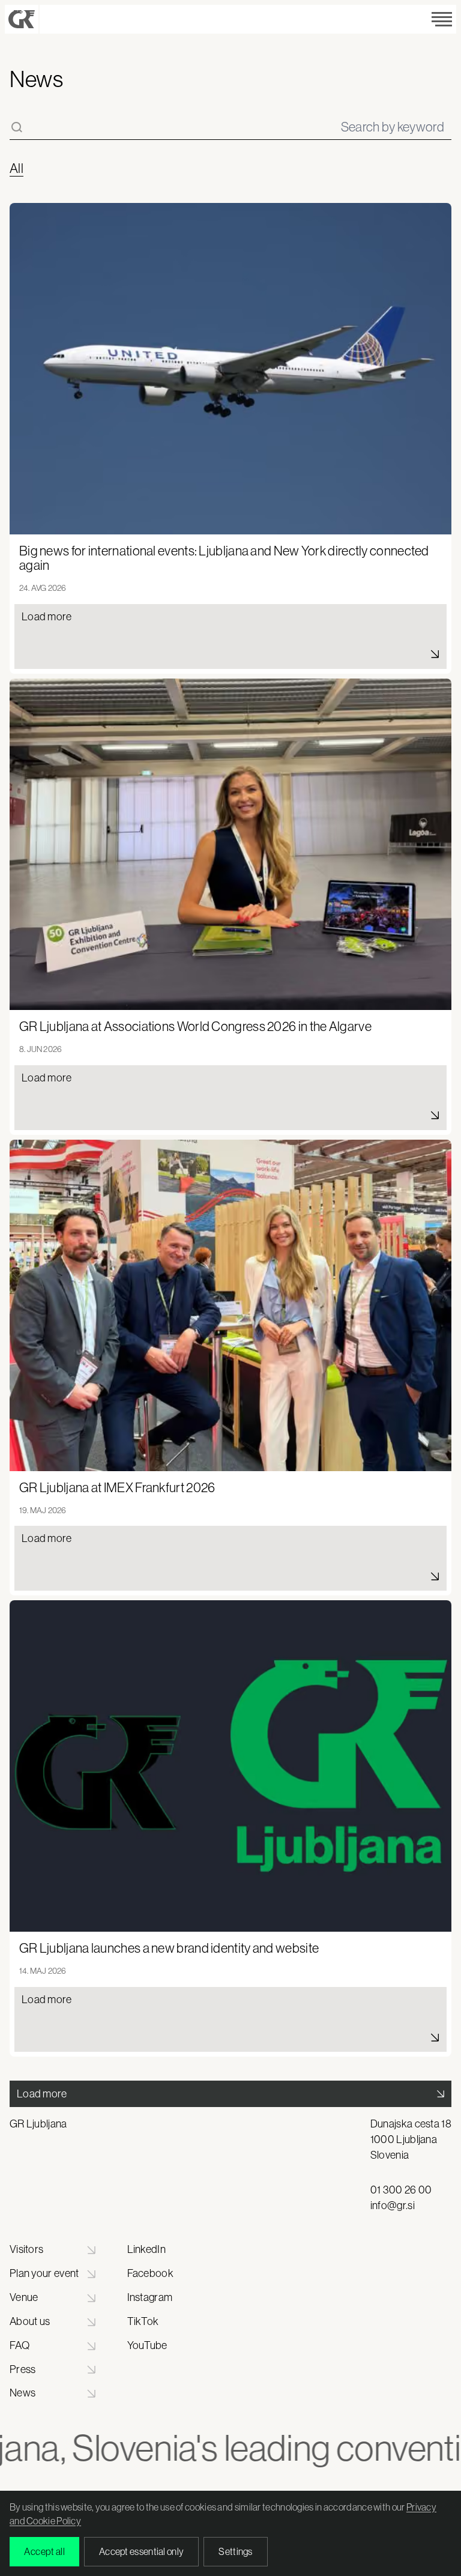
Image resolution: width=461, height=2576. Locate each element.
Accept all (44, 2551)
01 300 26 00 (401, 2190)
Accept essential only (141, 2551)
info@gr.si (393, 2206)
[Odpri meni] (442, 19)
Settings (235, 2551)
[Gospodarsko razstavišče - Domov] (22, 19)
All (17, 169)
